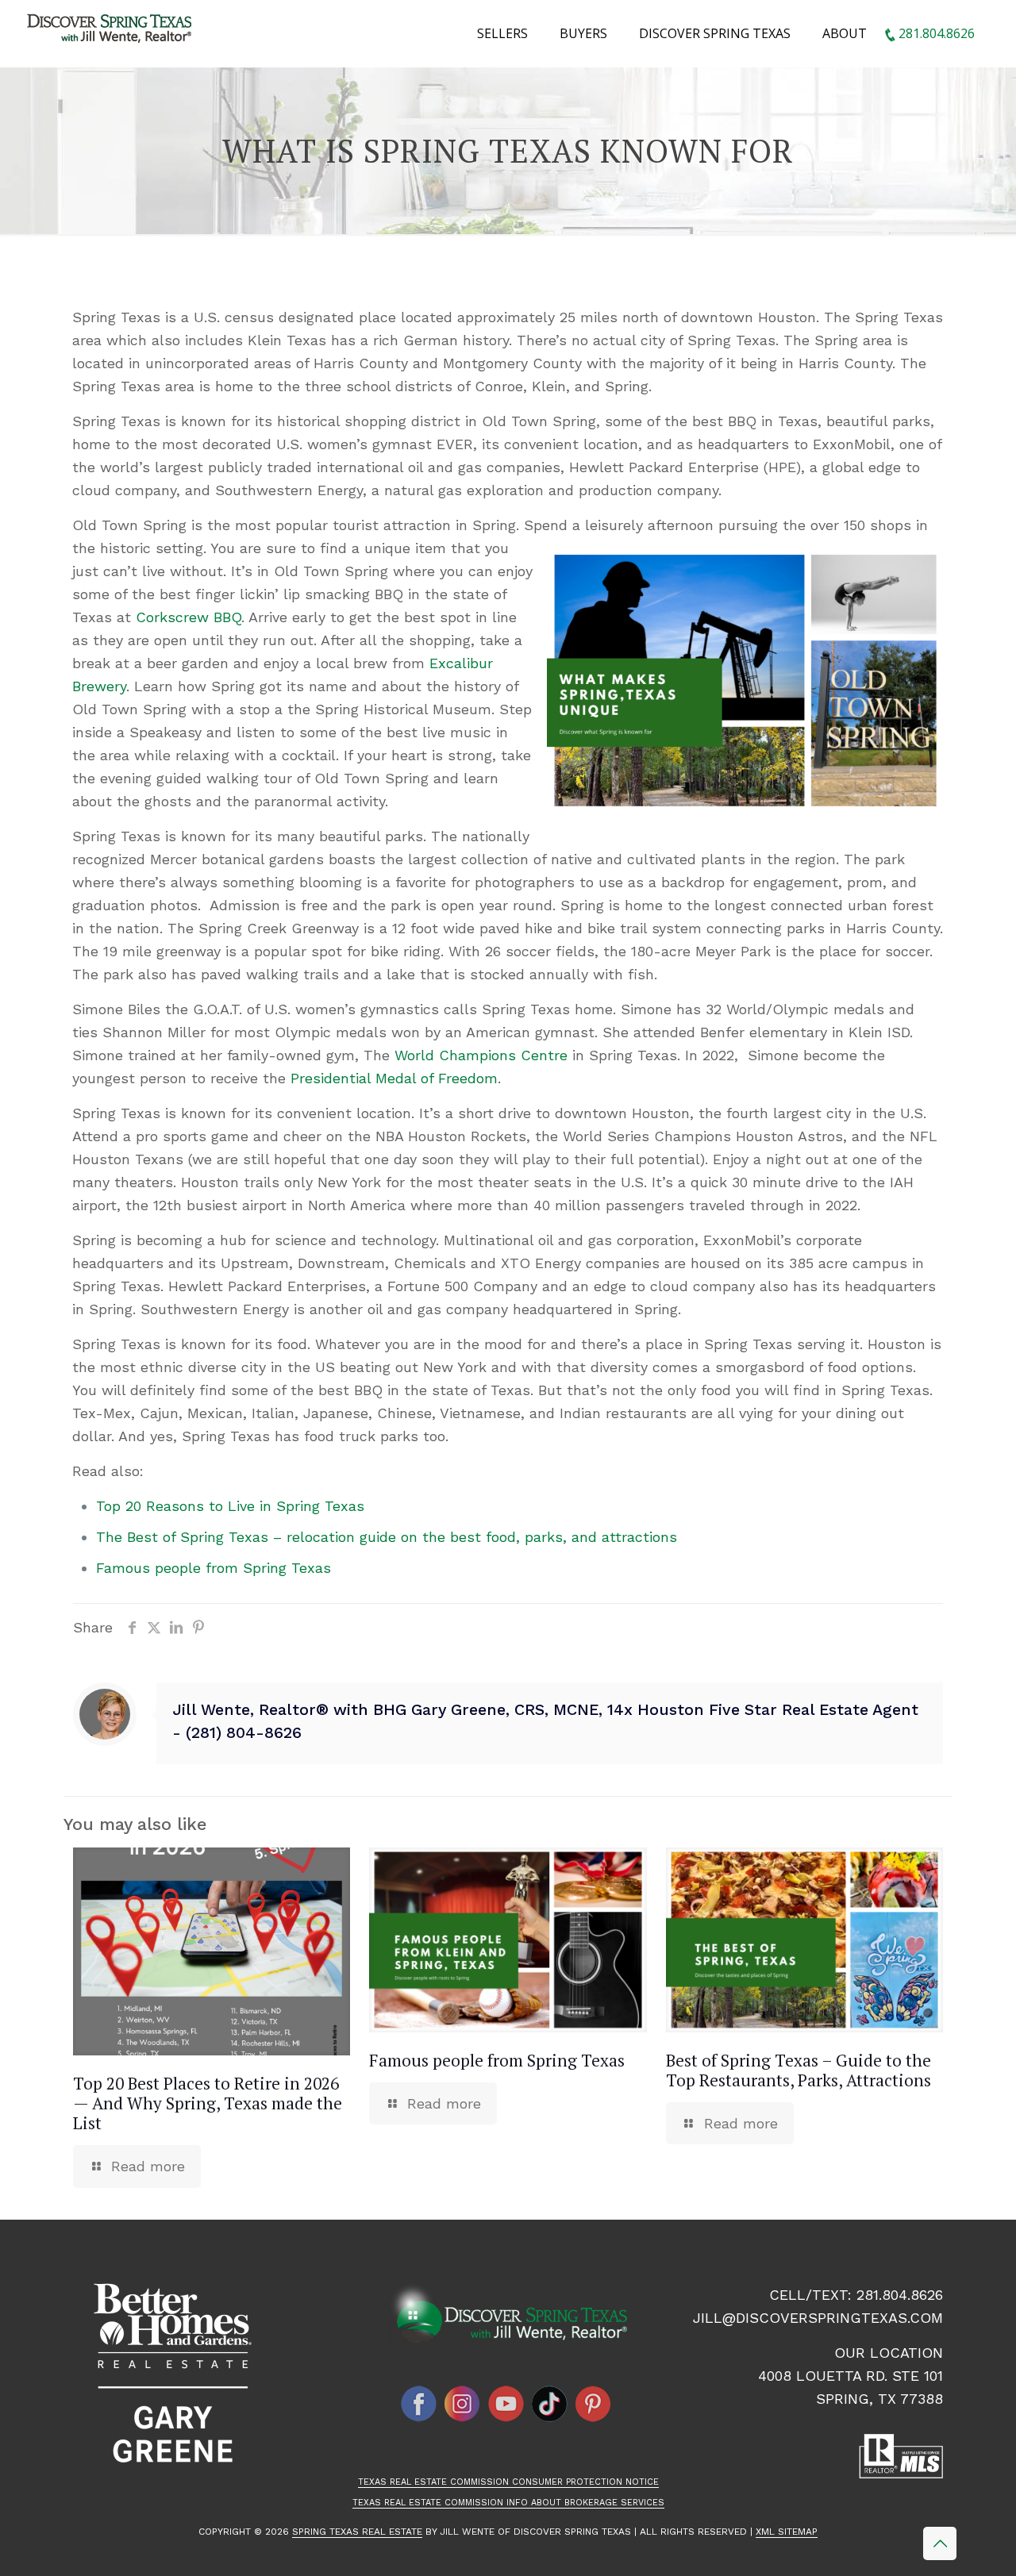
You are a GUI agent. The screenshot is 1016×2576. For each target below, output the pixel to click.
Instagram (463, 2404)
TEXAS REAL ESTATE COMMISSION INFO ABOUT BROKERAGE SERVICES (508, 2503)
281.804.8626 (900, 2295)
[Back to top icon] (940, 2543)
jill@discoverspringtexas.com (818, 2318)
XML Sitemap (787, 2532)
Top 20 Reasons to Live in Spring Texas (230, 1506)
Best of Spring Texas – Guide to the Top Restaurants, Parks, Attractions (799, 2070)
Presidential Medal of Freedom (394, 1078)
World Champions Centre (481, 1055)
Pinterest (594, 2404)
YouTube (506, 2404)
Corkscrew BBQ (189, 617)
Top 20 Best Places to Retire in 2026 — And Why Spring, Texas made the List (208, 2103)
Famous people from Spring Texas (214, 1568)
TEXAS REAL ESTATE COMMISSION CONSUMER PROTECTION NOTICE (508, 2482)
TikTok (550, 2404)
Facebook (419, 2404)
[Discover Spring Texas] (112, 32)
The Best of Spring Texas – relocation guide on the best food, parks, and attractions (387, 1537)
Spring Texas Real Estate (357, 2532)
